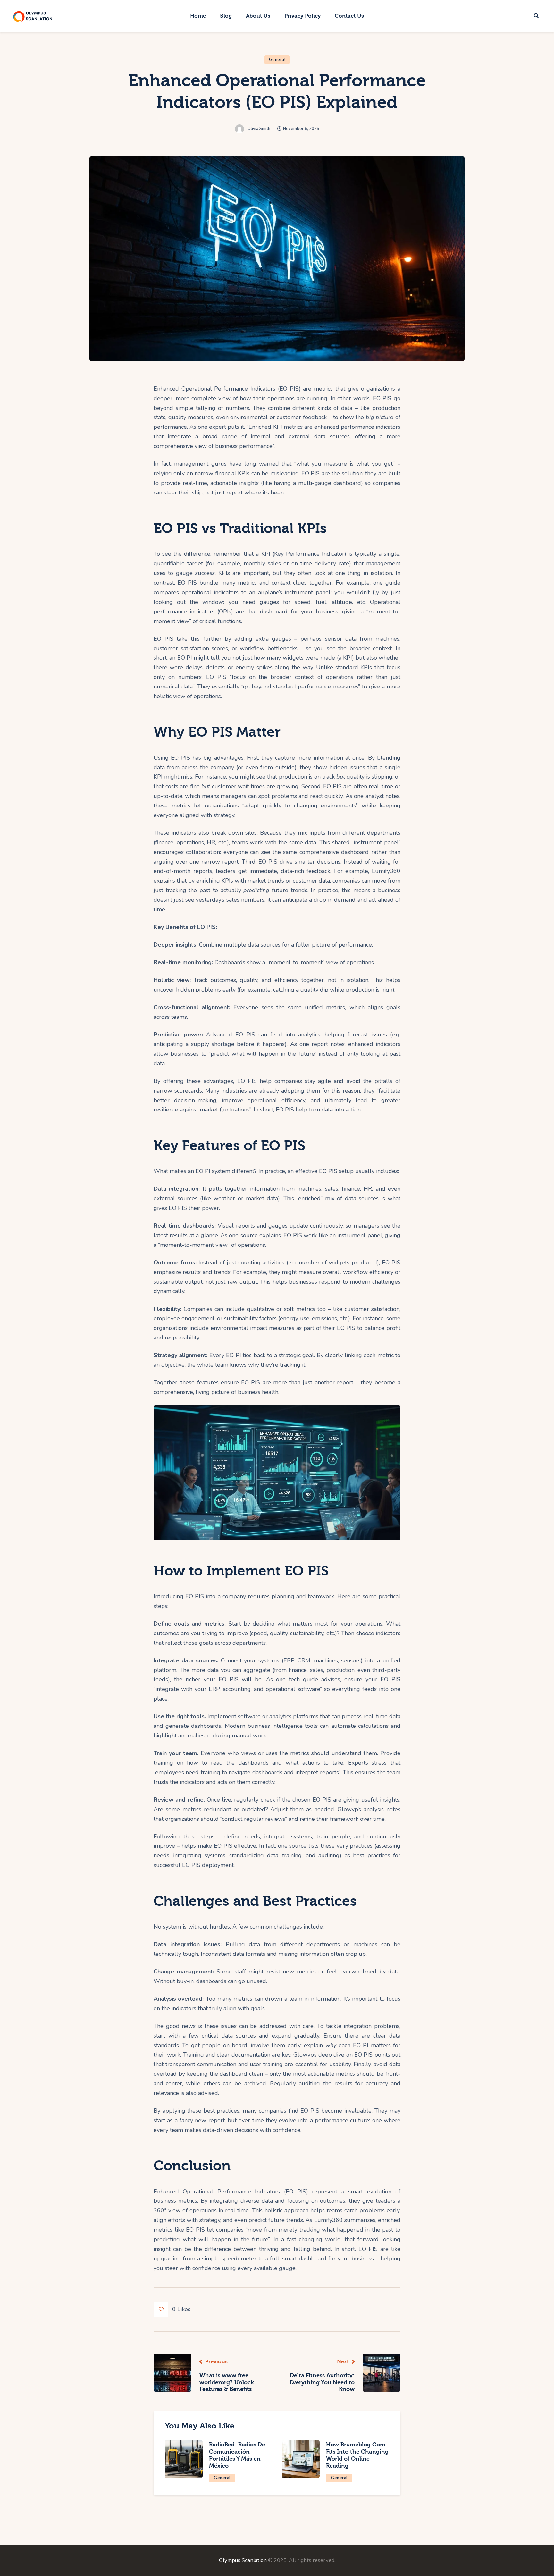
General (277, 60)
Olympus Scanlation (243, 2560)
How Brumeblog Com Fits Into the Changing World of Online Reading (357, 2455)
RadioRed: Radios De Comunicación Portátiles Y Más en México (237, 2455)
